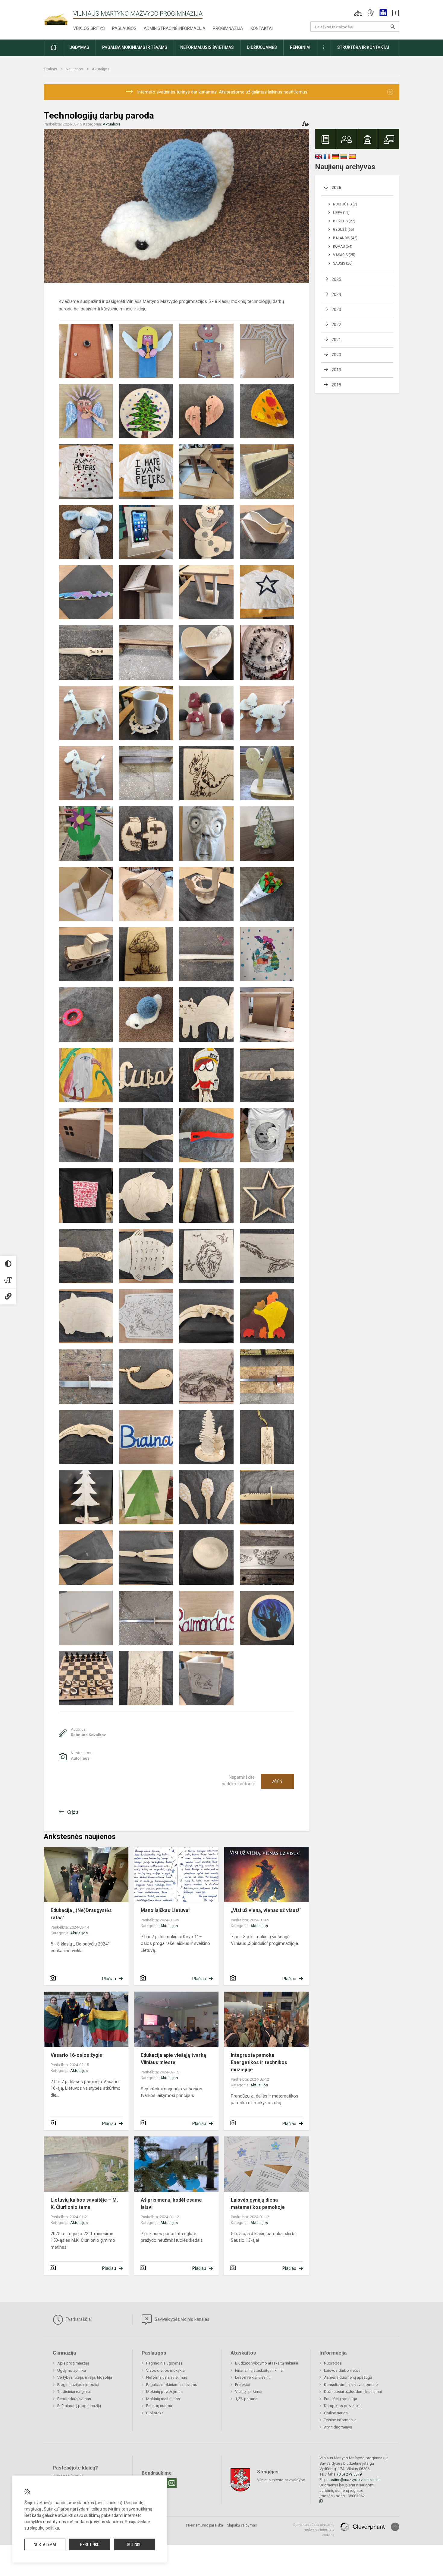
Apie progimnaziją (73, 2363)
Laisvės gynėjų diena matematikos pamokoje (258, 2204)
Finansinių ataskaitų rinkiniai (259, 2370)
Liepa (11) (341, 213)
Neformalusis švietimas (167, 2377)
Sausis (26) (343, 263)
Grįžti (73, 1812)
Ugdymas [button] (79, 47)
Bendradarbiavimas (74, 2399)
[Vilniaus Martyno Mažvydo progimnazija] (58, 16)
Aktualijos (101, 69)
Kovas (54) (343, 246)
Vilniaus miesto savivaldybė (281, 2480)
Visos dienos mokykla (165, 2370)
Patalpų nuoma (159, 2406)
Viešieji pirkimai (249, 2392)
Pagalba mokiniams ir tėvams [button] (135, 47)
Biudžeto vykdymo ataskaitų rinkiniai (267, 2363)
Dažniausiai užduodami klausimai (353, 2392)
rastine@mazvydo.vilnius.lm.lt (354, 2480)
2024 (336, 294)
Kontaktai (262, 28)
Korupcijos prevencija (343, 2406)
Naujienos (75, 69)
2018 (336, 385)
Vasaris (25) (344, 255)
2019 (336, 370)
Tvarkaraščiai (78, 2319)
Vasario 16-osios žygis (76, 2055)
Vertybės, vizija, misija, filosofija (85, 2377)
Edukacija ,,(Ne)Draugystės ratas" (81, 1914)
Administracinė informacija (175, 28)
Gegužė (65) (344, 230)
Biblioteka (155, 2413)
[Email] (172, 2483)
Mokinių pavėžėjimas (164, 2392)
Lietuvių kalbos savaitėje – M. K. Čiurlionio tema (84, 2204)
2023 (336, 310)
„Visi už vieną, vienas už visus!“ (266, 1910)
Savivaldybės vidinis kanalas (181, 2319)
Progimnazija (228, 28)
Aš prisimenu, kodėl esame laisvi (171, 2204)
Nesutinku (90, 2545)
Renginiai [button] (300, 47)
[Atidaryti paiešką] (393, 27)
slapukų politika (44, 2528)
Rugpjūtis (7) (345, 204)
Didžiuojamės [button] (262, 47)
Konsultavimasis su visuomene (351, 2385)
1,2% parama (246, 2399)
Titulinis (51, 69)
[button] (358, 13)
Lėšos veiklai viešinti (253, 2377)
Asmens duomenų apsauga (348, 2377)
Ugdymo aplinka (72, 2370)
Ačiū (277, 1781)
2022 (336, 325)
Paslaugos (124, 28)
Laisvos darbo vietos (342, 2370)
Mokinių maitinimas (163, 2399)
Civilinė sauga (336, 2413)
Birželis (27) (344, 221)
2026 (336, 188)
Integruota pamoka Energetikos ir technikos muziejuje (259, 2062)
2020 (336, 355)
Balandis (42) (345, 238)
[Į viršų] (395, 2527)
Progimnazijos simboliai (78, 2385)
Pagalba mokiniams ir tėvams (172, 2385)
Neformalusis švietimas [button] (207, 47)
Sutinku (134, 2545)
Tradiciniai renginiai (74, 2392)
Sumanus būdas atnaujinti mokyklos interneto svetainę (314, 2530)
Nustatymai (45, 2545)
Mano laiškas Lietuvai (165, 1910)
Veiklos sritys (89, 28)
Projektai (243, 2385)
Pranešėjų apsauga (341, 2399)
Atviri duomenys (338, 2427)
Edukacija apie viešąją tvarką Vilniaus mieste (173, 2059)
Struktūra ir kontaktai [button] (363, 47)
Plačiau (109, 1979)
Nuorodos (333, 2363)
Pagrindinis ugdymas (164, 2363)
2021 (336, 340)
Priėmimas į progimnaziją (79, 2406)
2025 (336, 279)
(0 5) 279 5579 (349, 2474)
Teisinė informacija (340, 2420)
